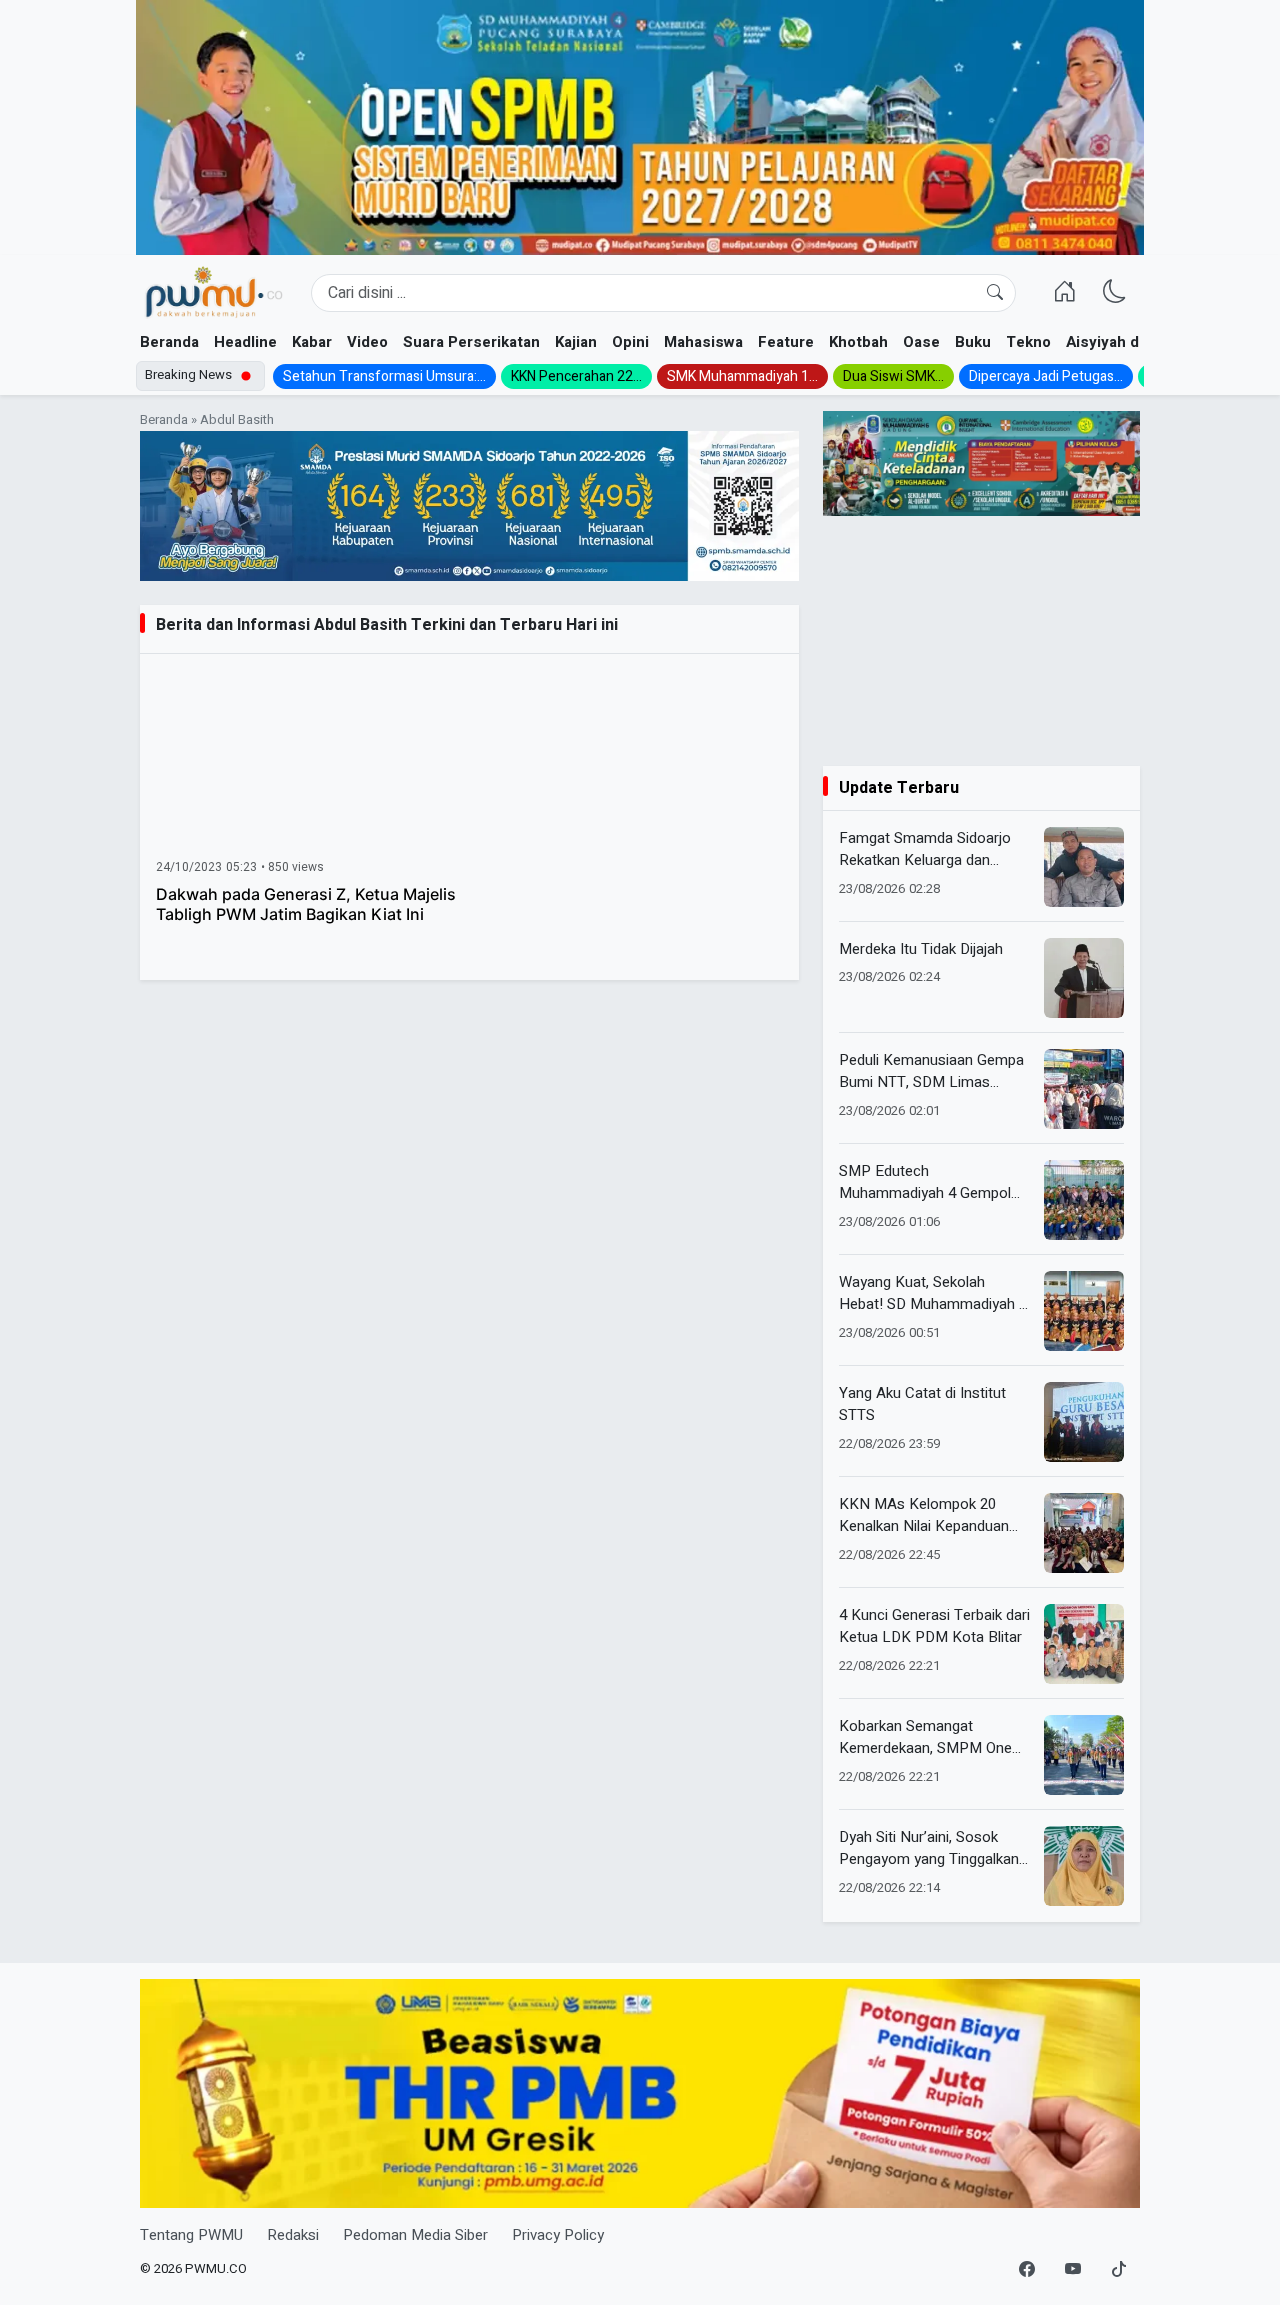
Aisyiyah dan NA (1123, 342)
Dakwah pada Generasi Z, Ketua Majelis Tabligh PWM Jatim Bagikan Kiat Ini (306, 904)
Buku (973, 342)
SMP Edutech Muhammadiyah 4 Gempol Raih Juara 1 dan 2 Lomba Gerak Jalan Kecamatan (925, 1182)
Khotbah (858, 342)
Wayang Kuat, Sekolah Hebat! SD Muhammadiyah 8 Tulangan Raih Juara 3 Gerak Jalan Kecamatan (933, 1293)
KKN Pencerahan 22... (576, 376)
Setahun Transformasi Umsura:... (384, 376)
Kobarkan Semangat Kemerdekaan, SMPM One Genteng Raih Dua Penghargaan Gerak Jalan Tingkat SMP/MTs (925, 1737)
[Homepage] (213, 293)
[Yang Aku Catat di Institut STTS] (1084, 1422)
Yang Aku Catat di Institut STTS (922, 1404)
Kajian (576, 342)
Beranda (169, 342)
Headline (245, 342)
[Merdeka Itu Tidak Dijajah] (1084, 978)
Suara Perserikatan (471, 342)
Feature (786, 342)
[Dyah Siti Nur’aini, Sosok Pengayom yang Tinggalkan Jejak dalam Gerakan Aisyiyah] (1084, 1866)
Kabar (312, 342)
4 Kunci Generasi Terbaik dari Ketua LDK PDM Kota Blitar (934, 1626)
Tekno (1028, 342)
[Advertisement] (981, 641)
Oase (921, 342)
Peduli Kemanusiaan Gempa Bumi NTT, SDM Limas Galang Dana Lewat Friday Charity (931, 1071)
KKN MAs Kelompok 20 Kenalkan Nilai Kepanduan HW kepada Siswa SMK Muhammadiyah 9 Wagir (924, 1515)
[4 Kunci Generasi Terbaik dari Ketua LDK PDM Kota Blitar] (1084, 1644)
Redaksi (293, 2235)
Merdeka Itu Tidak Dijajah (921, 949)
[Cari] (995, 293)
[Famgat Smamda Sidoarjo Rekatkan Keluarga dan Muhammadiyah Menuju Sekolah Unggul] (1084, 867)
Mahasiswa (703, 342)
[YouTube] (1073, 2270)
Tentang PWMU (191, 2235)
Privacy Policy (558, 2235)
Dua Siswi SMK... (893, 376)
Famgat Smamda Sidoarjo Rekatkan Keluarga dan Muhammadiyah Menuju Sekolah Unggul (925, 849)
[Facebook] (1027, 2270)
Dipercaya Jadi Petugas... (1046, 376)
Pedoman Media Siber (415, 2235)
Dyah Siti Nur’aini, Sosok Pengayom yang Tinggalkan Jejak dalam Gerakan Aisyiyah (929, 1848)
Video (367, 342)
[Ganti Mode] (1115, 293)
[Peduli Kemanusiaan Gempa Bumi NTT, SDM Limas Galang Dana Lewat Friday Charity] (1084, 1089)
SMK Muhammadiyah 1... (742, 376)
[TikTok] (1119, 2270)
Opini (630, 342)
